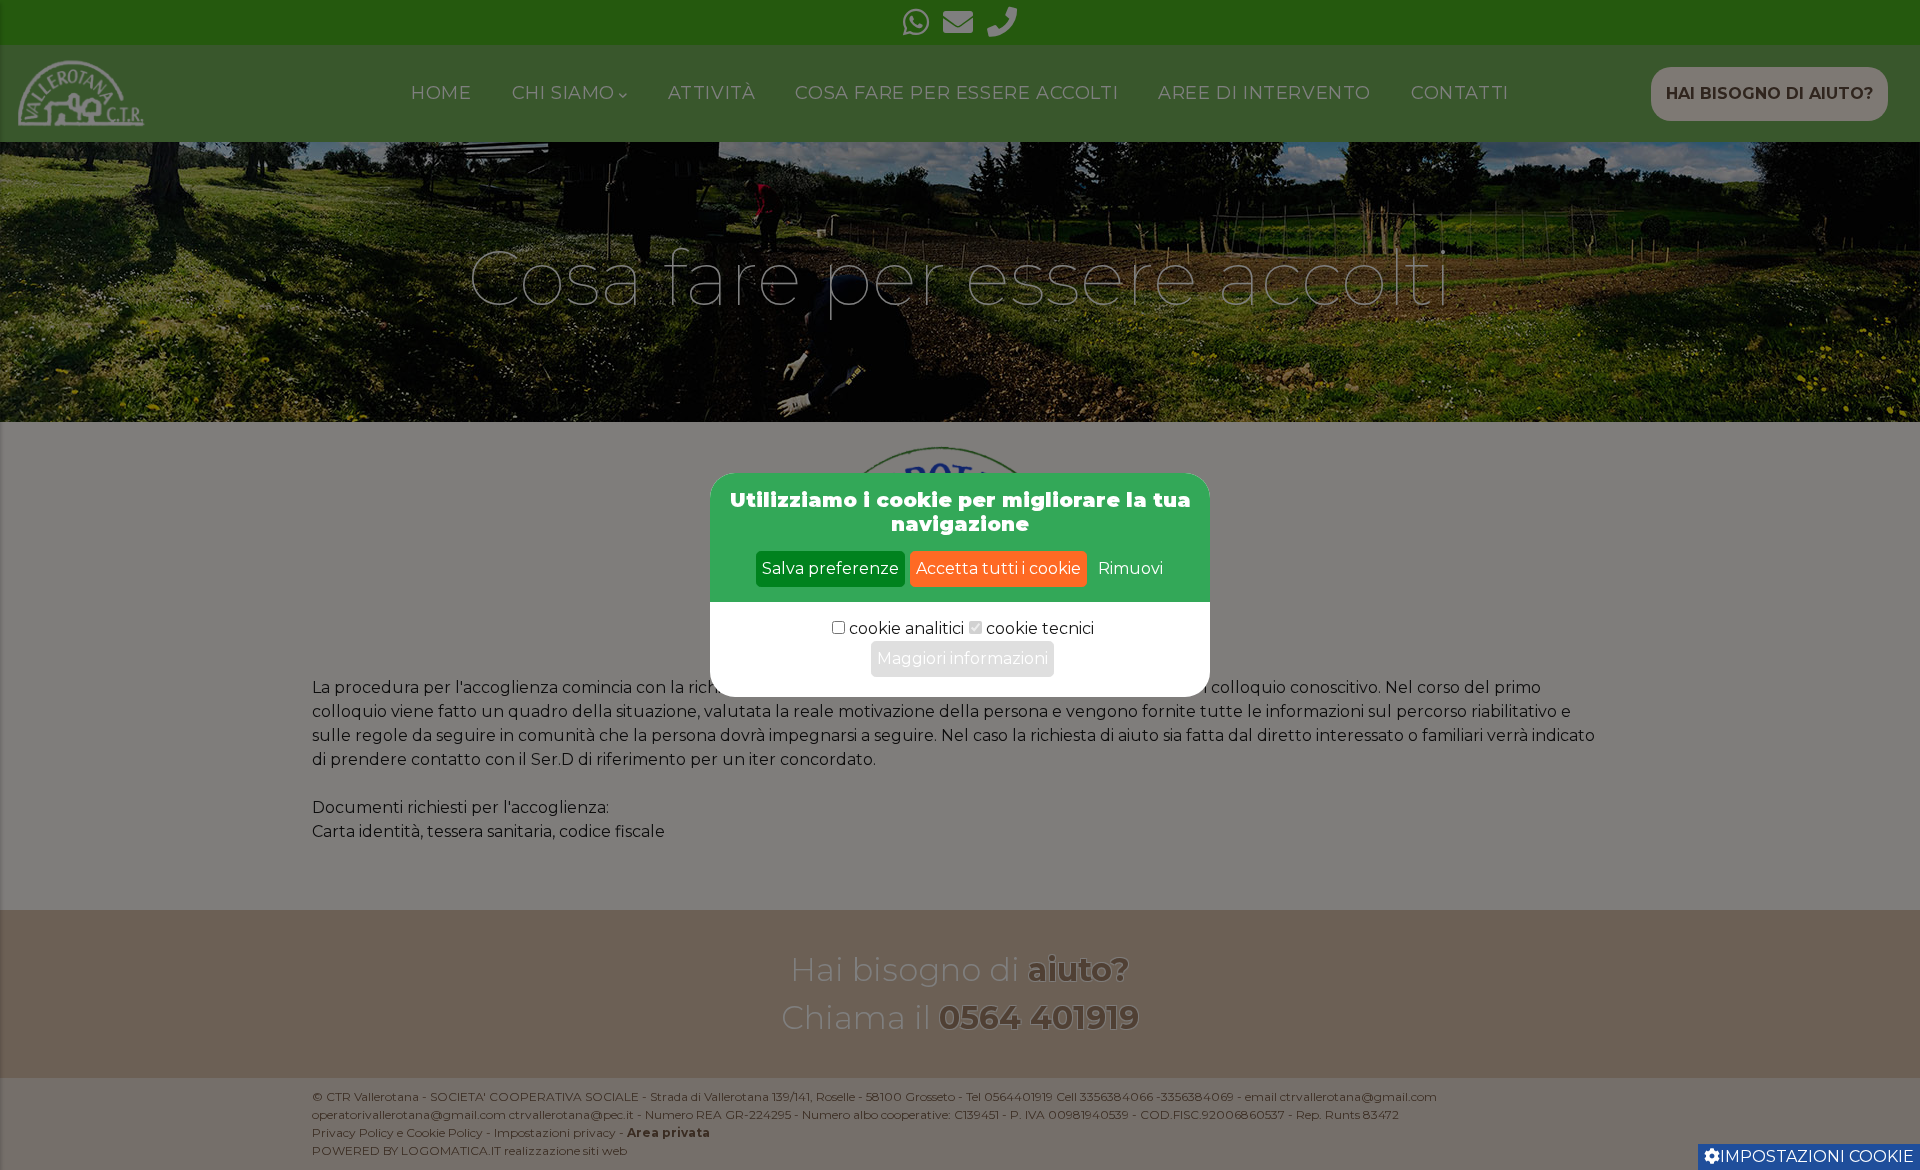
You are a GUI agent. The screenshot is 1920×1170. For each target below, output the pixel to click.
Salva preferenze (830, 568)
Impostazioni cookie (1817, 1156)
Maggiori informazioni (962, 658)
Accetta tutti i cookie (998, 568)
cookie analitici (906, 628)
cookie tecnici (1040, 628)
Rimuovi (1130, 568)
